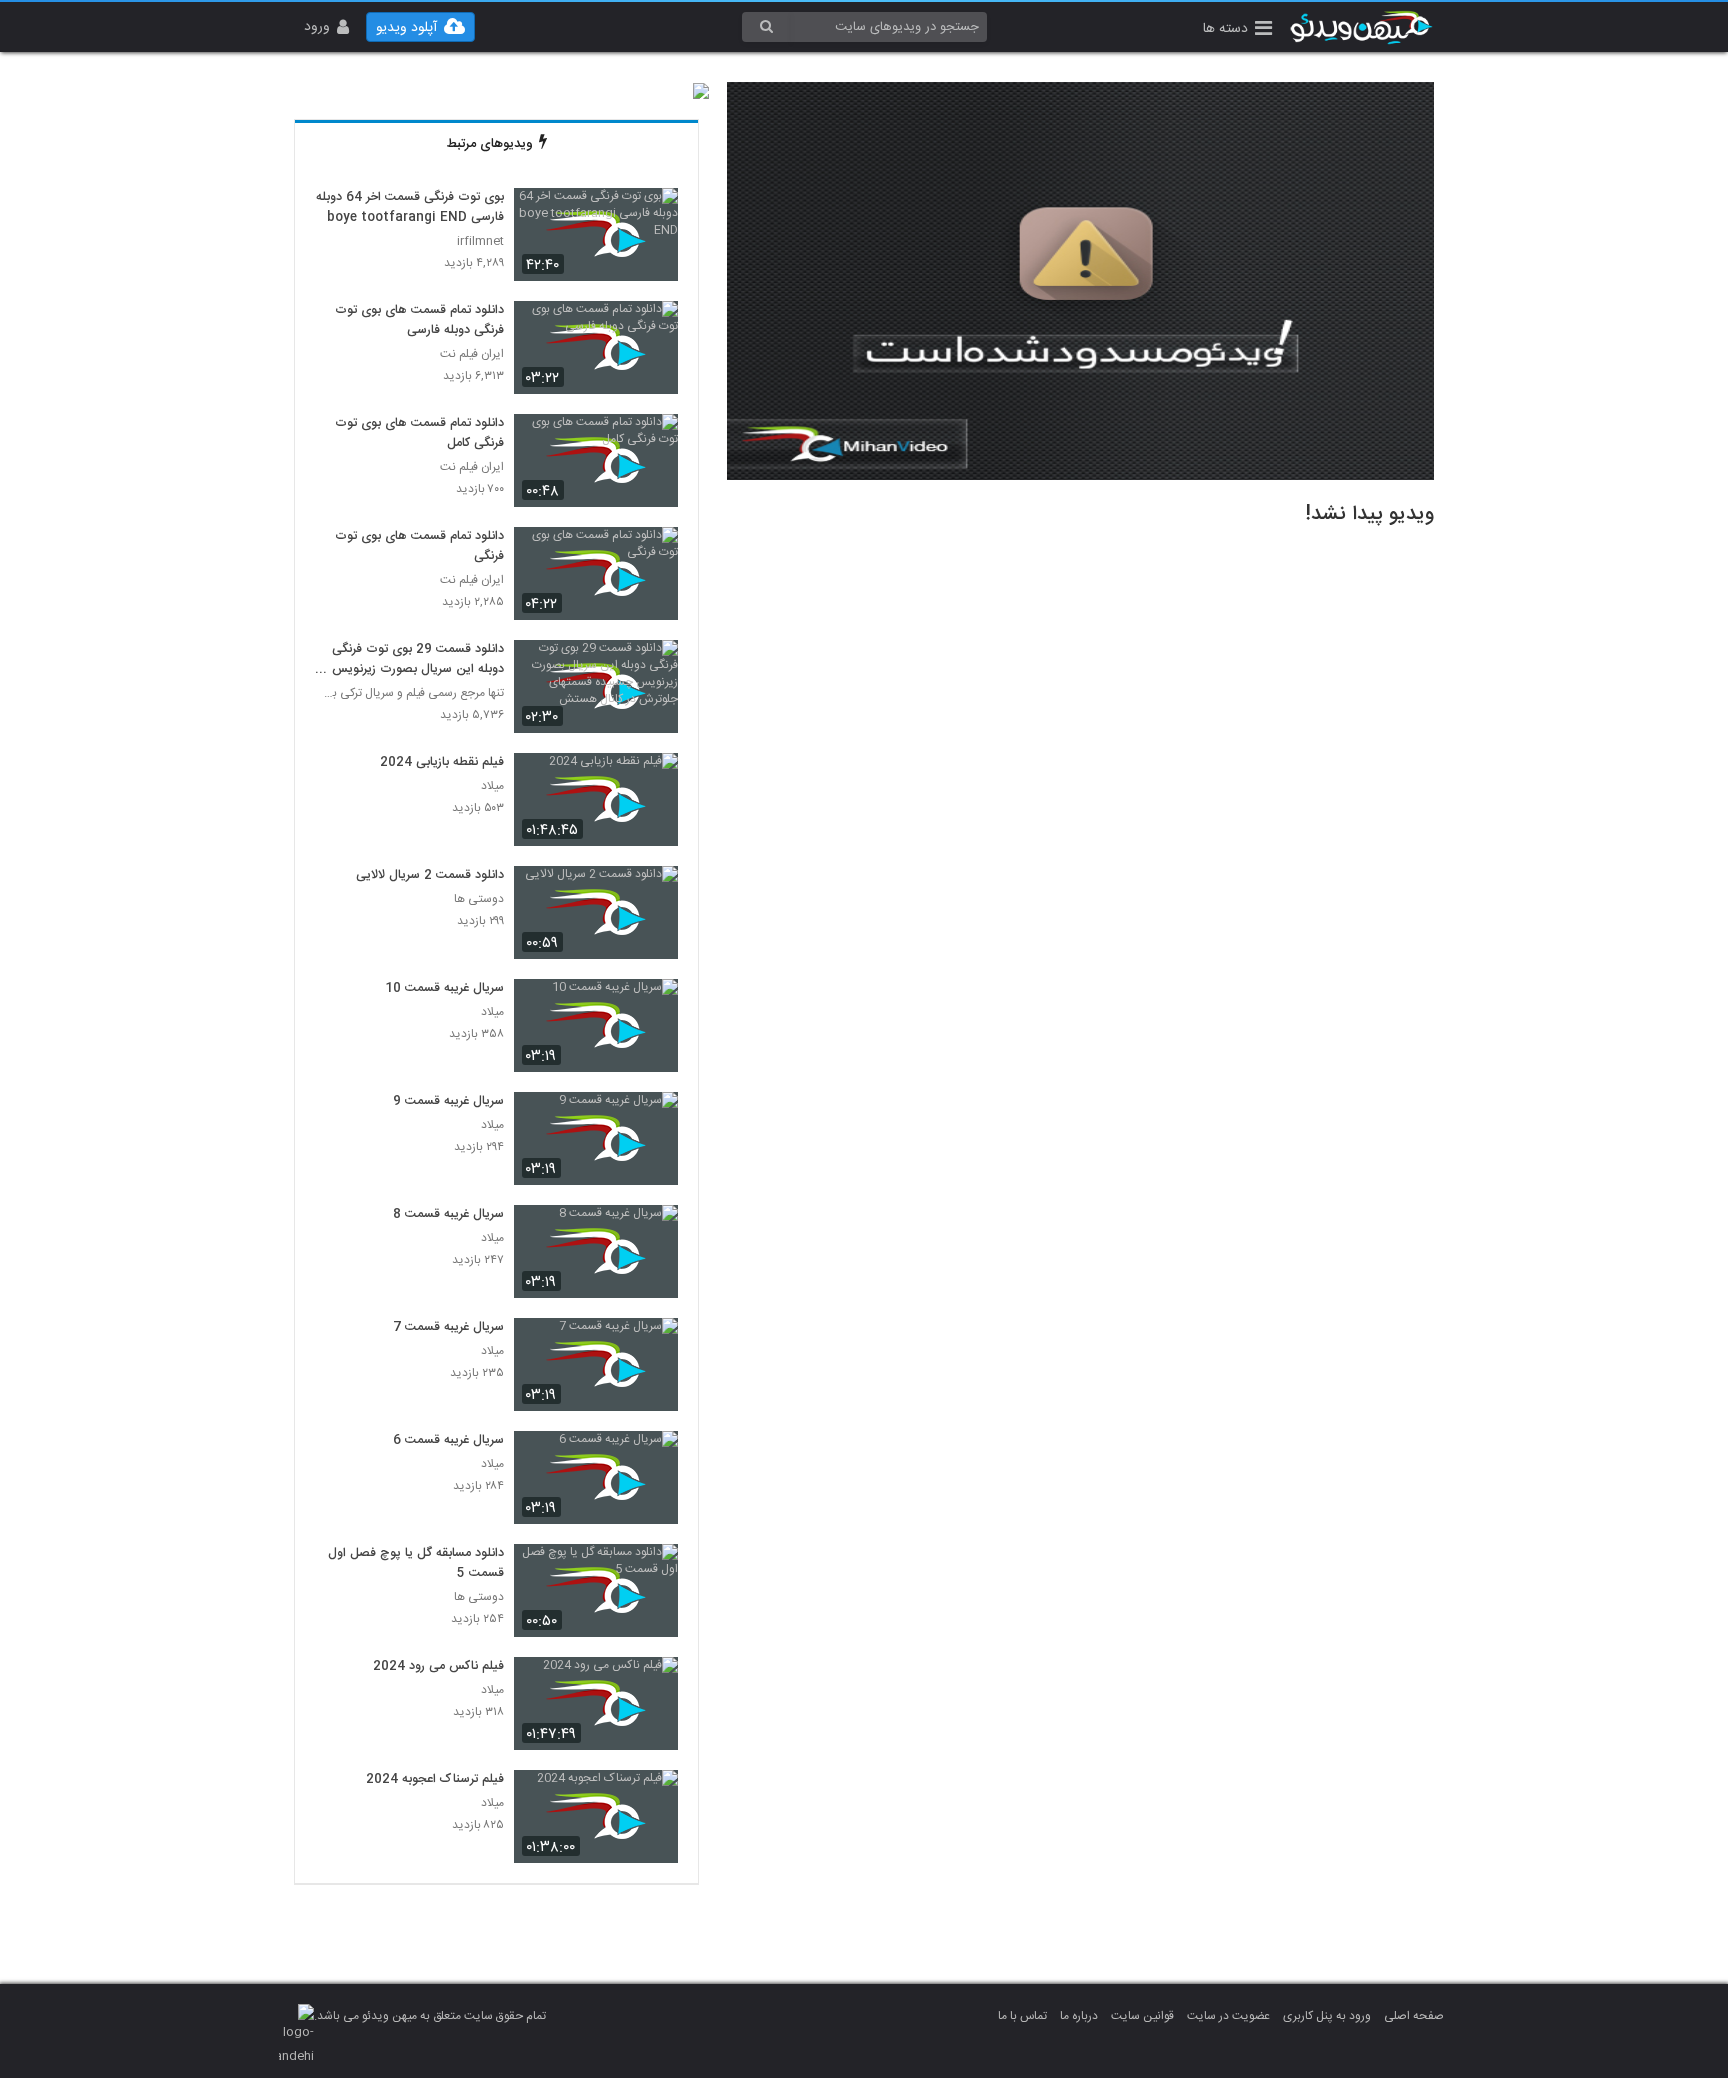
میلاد (492, 786)
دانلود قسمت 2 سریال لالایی (430, 876)
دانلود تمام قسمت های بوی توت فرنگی (419, 547)
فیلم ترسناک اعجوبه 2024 (435, 1780)
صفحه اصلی (1414, 2016)
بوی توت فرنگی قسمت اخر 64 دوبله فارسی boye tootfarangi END (410, 208)
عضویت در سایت (1228, 2016)
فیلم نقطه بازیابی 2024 (442, 763)
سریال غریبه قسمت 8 (448, 1215)
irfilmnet (480, 241)
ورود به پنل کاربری (1327, 2016)
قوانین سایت (1142, 2016)
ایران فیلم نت (472, 354)
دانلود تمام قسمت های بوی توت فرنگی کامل (419, 434)
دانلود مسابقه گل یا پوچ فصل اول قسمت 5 (416, 1564)
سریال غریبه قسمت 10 (444, 989)
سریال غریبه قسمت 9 (448, 1102)
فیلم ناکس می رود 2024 (438, 1667)
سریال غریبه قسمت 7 (448, 1328)
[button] (1237, 30)
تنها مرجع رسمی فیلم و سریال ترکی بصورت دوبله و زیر (409, 693)
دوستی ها (479, 899)
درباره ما (1079, 2016)
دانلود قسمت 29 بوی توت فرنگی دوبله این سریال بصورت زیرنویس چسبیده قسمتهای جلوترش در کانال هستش (414, 660)
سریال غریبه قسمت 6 (448, 1441)
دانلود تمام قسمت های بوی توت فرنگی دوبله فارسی (419, 321)
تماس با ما (1022, 2016)
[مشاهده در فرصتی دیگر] (653, 214)
